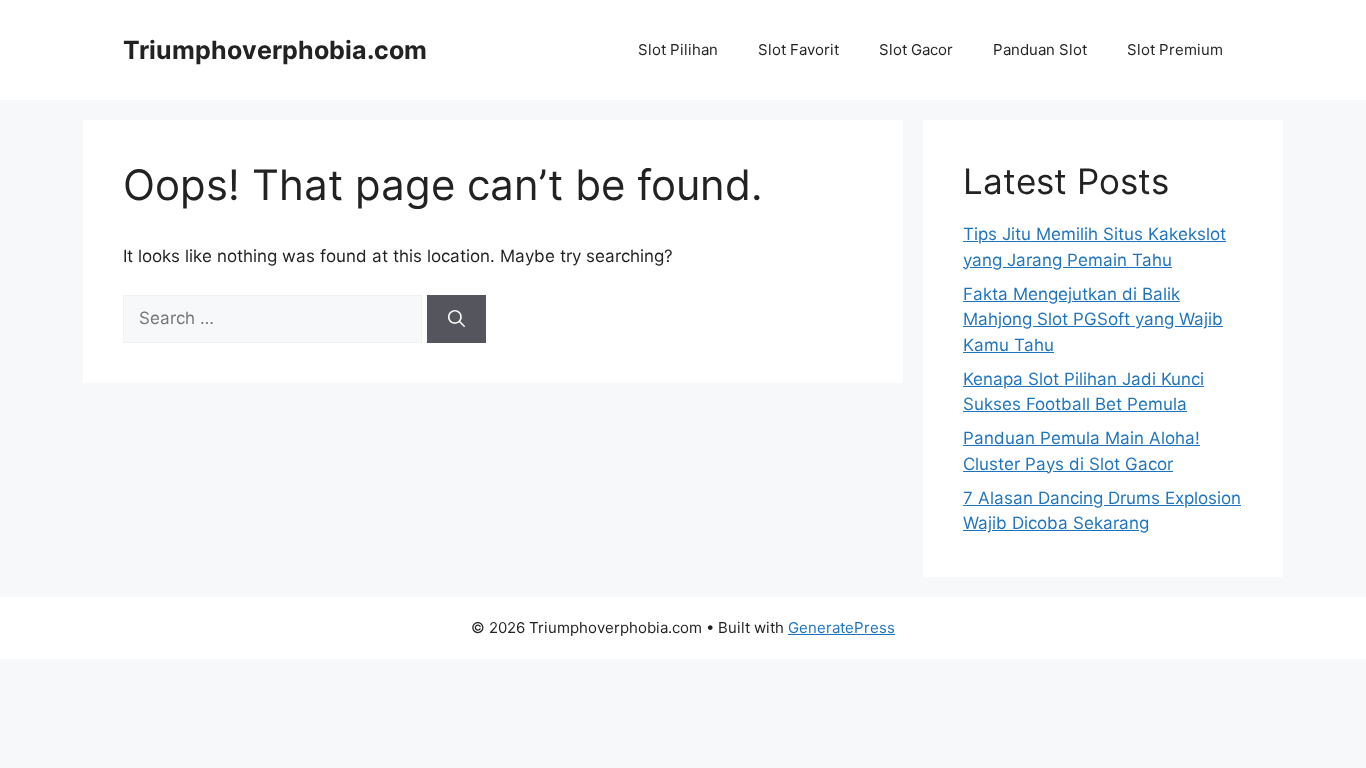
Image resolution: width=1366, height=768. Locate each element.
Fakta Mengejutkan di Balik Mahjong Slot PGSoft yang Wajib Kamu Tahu (1093, 319)
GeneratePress (841, 627)
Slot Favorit (798, 49)
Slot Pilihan (678, 49)
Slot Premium (1175, 49)
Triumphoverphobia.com (275, 50)
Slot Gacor (916, 49)
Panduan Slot (1040, 49)
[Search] (456, 319)
